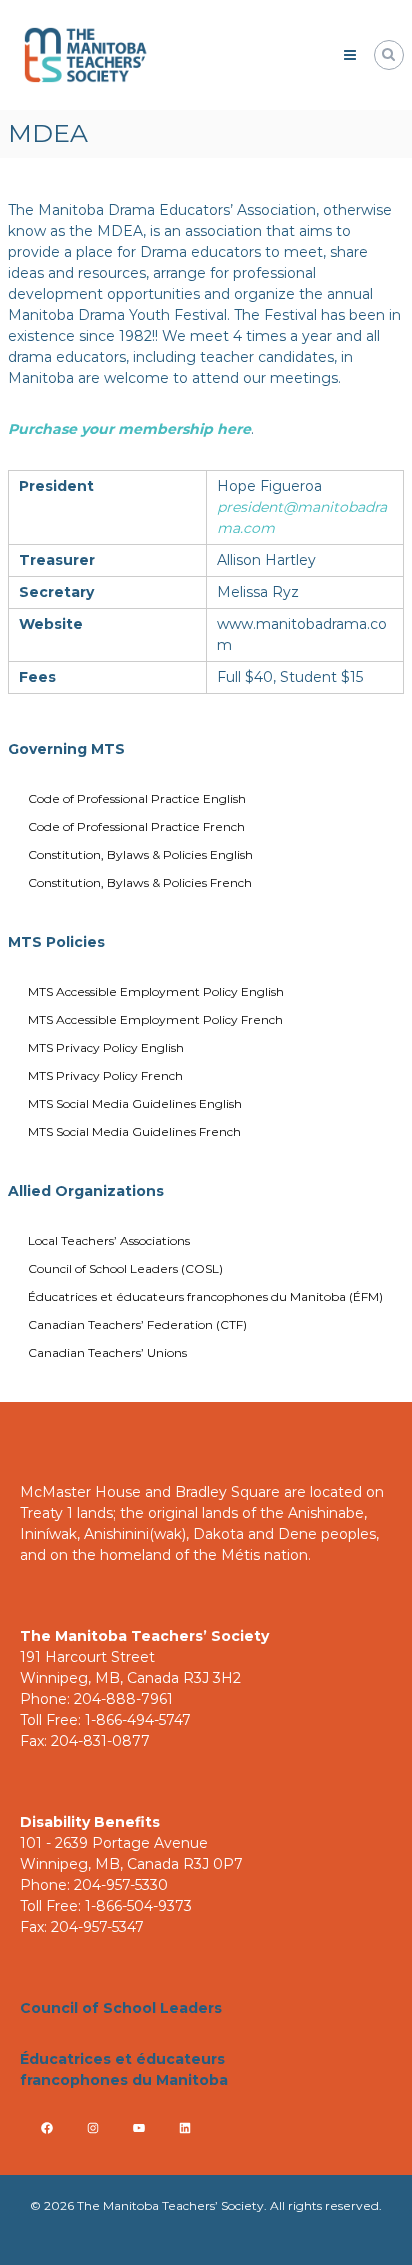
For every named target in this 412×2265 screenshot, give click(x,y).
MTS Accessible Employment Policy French (155, 1019)
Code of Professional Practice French (136, 826)
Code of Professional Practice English (137, 798)
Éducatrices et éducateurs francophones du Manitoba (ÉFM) (205, 1296)
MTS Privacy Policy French (105, 1075)
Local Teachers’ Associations (109, 1240)
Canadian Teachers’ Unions (107, 1352)
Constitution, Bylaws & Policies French (140, 882)
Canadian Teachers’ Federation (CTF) (137, 1324)
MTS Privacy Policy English (106, 1047)
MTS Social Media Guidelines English (135, 1103)
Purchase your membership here (129, 429)
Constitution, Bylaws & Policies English (140, 854)
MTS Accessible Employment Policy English (156, 991)
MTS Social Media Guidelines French (134, 1131)
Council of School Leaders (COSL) (125, 1268)
